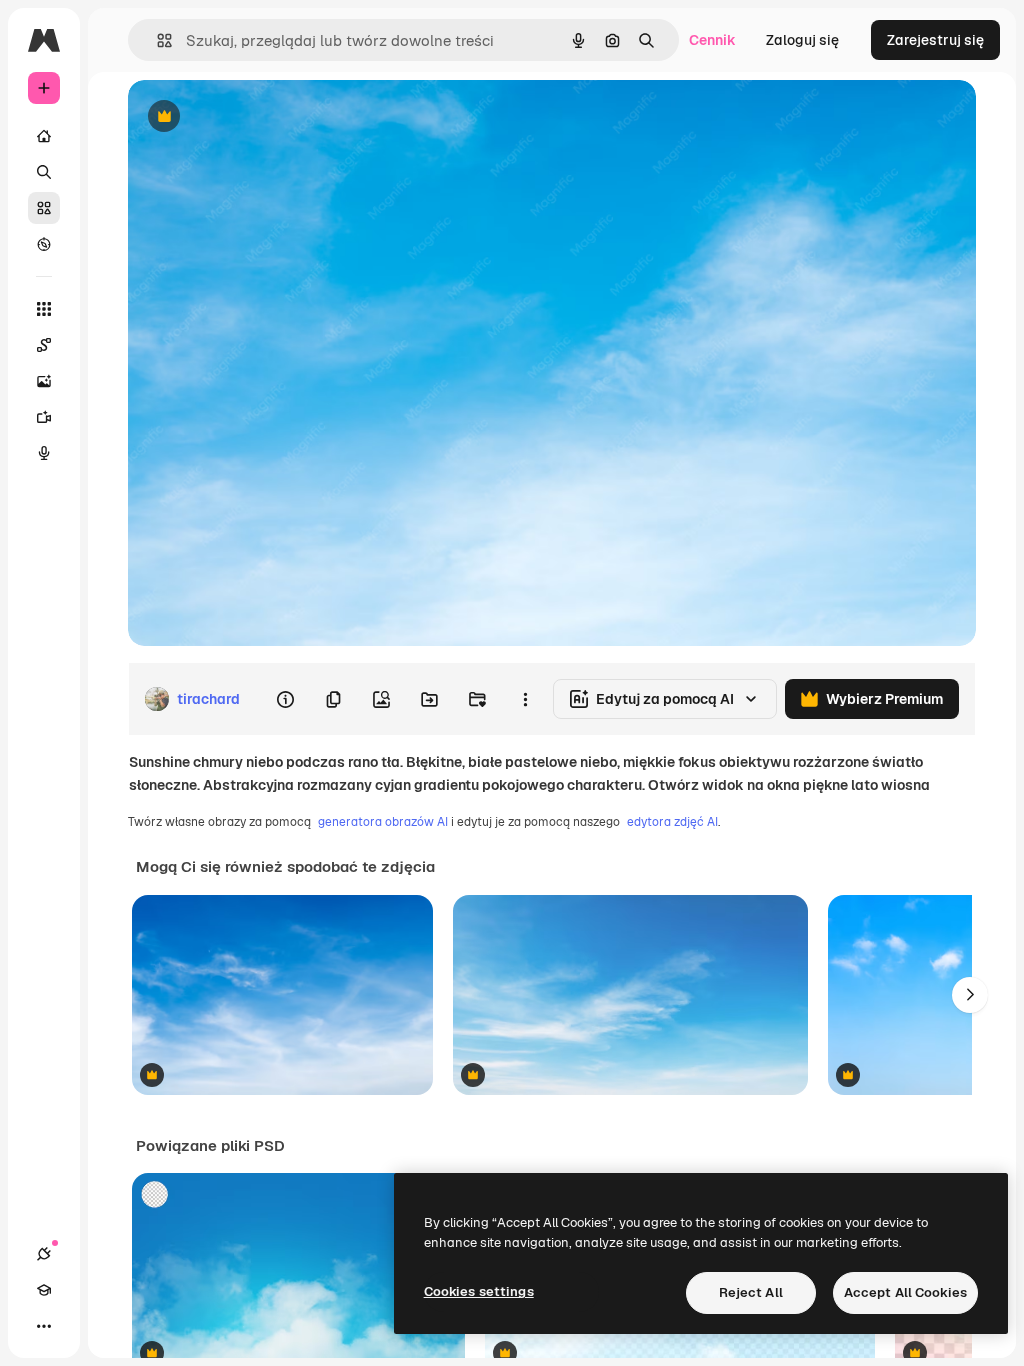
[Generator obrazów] (44, 381)
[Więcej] (44, 1326)
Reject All (751, 1292)
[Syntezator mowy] (44, 453)
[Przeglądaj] (44, 244)
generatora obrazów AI (383, 822)
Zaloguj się (802, 40)
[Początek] (44, 136)
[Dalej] (970, 995)
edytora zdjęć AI (672, 822)
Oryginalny (266, 117)
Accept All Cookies (905, 1292)
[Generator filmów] (44, 417)
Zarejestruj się (935, 40)
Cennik (712, 40)
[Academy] (44, 1290)
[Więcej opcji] (525, 699)
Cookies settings (479, 1291)
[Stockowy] (44, 208)
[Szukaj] (44, 172)
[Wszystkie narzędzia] (44, 309)
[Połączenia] (44, 1254)
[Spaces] (44, 345)
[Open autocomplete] (156, 40)
